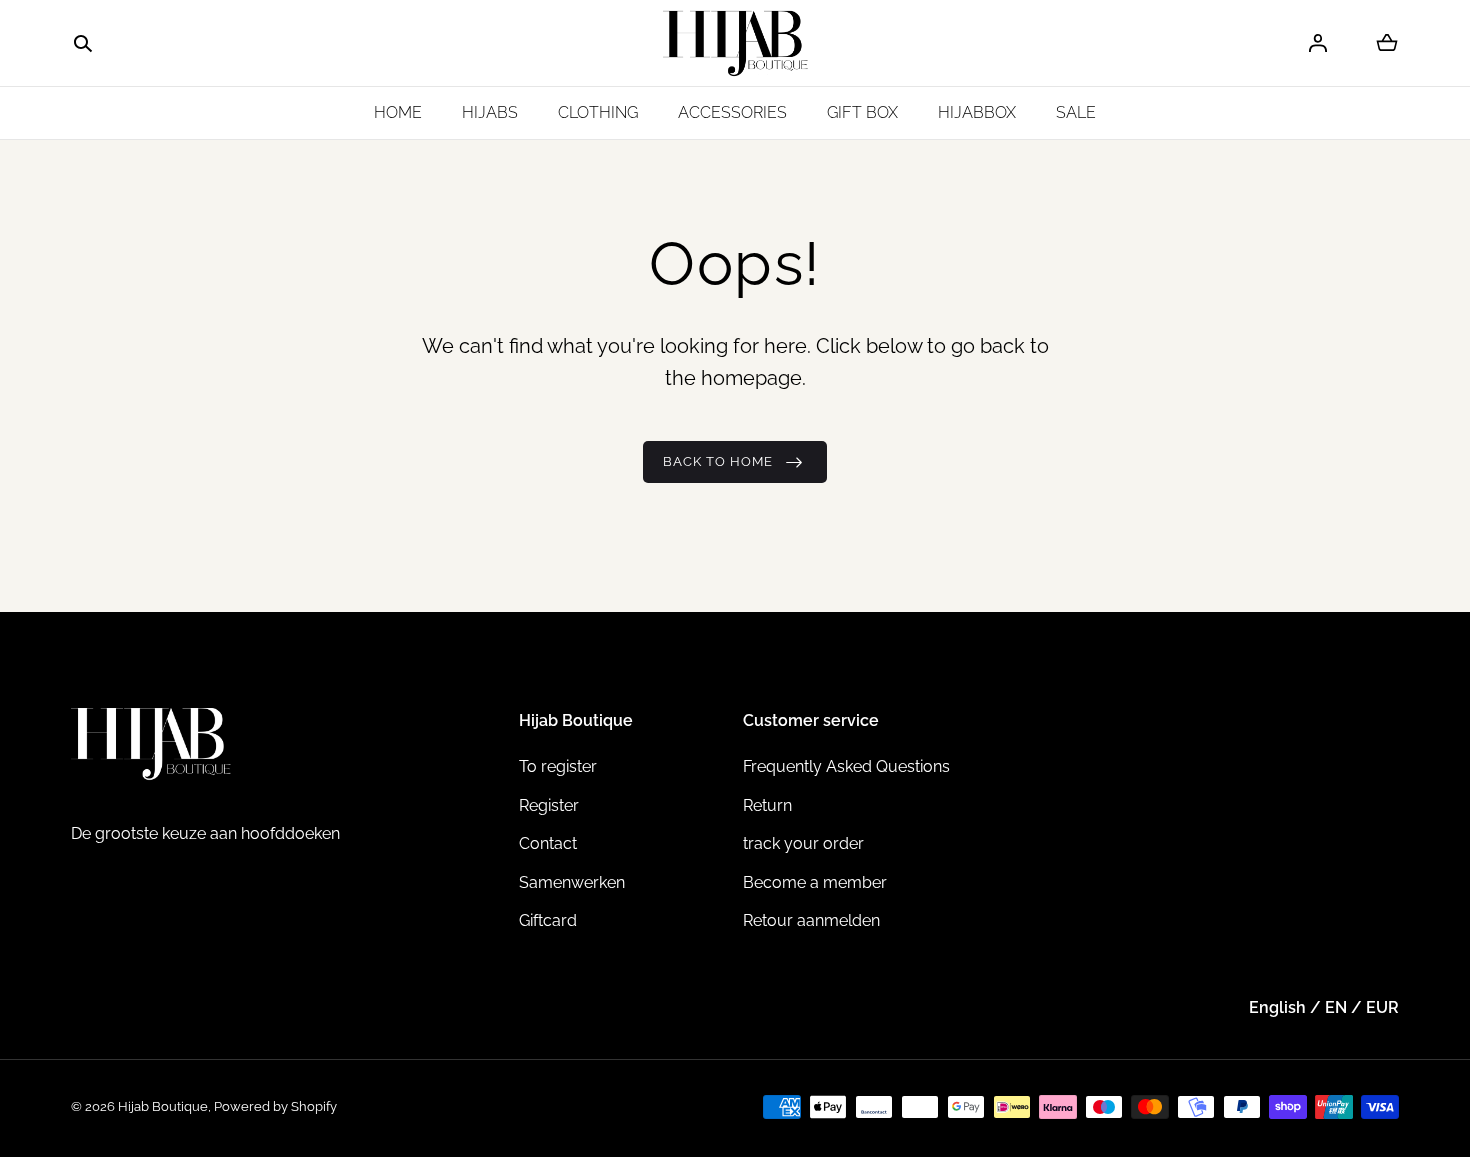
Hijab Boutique (163, 1106)
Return (767, 805)
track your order (803, 843)
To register (558, 766)
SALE (1076, 112)
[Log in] (1318, 43)
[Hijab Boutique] (735, 43)
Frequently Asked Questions (846, 766)
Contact (548, 843)
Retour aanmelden (811, 920)
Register (549, 805)
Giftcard (548, 920)
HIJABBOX (977, 112)
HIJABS (490, 112)
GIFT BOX (862, 112)
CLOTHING (598, 112)
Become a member (815, 882)
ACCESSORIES (732, 112)
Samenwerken (572, 882)
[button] (83, 44)
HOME (398, 112)
